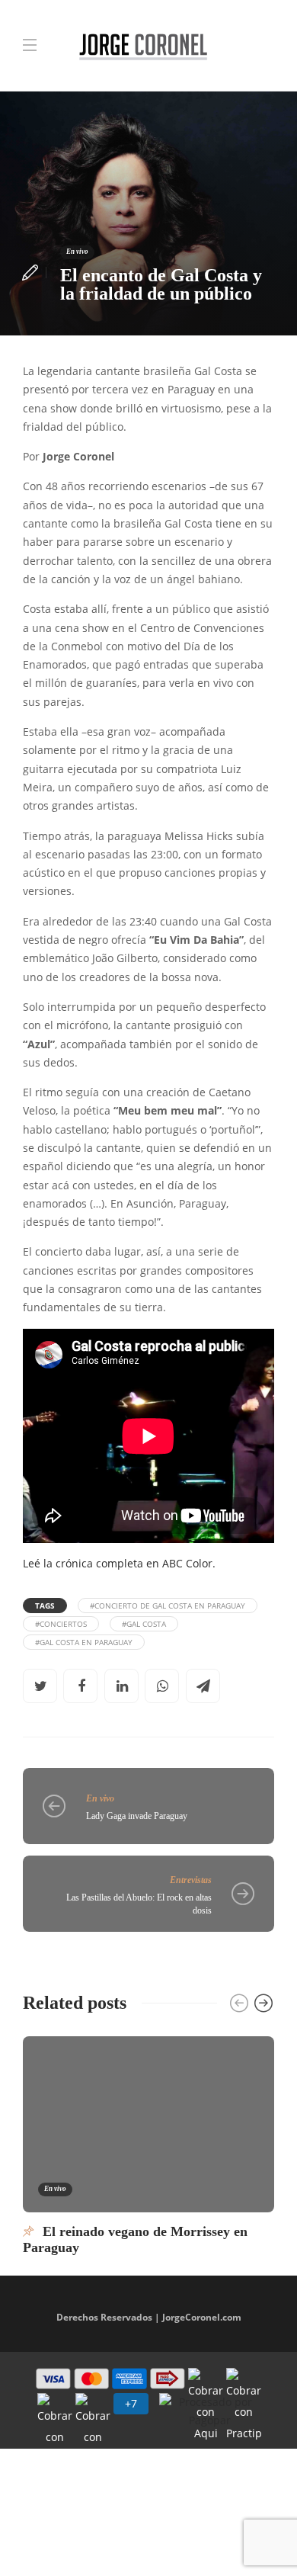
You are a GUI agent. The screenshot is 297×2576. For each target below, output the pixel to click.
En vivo (77, 252)
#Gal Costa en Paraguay (84, 1642)
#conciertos (61, 1624)
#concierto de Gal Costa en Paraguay (168, 1606)
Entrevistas (191, 1880)
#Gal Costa (144, 1624)
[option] (148, 2145)
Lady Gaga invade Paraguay (137, 1816)
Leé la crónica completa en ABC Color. (119, 1564)
